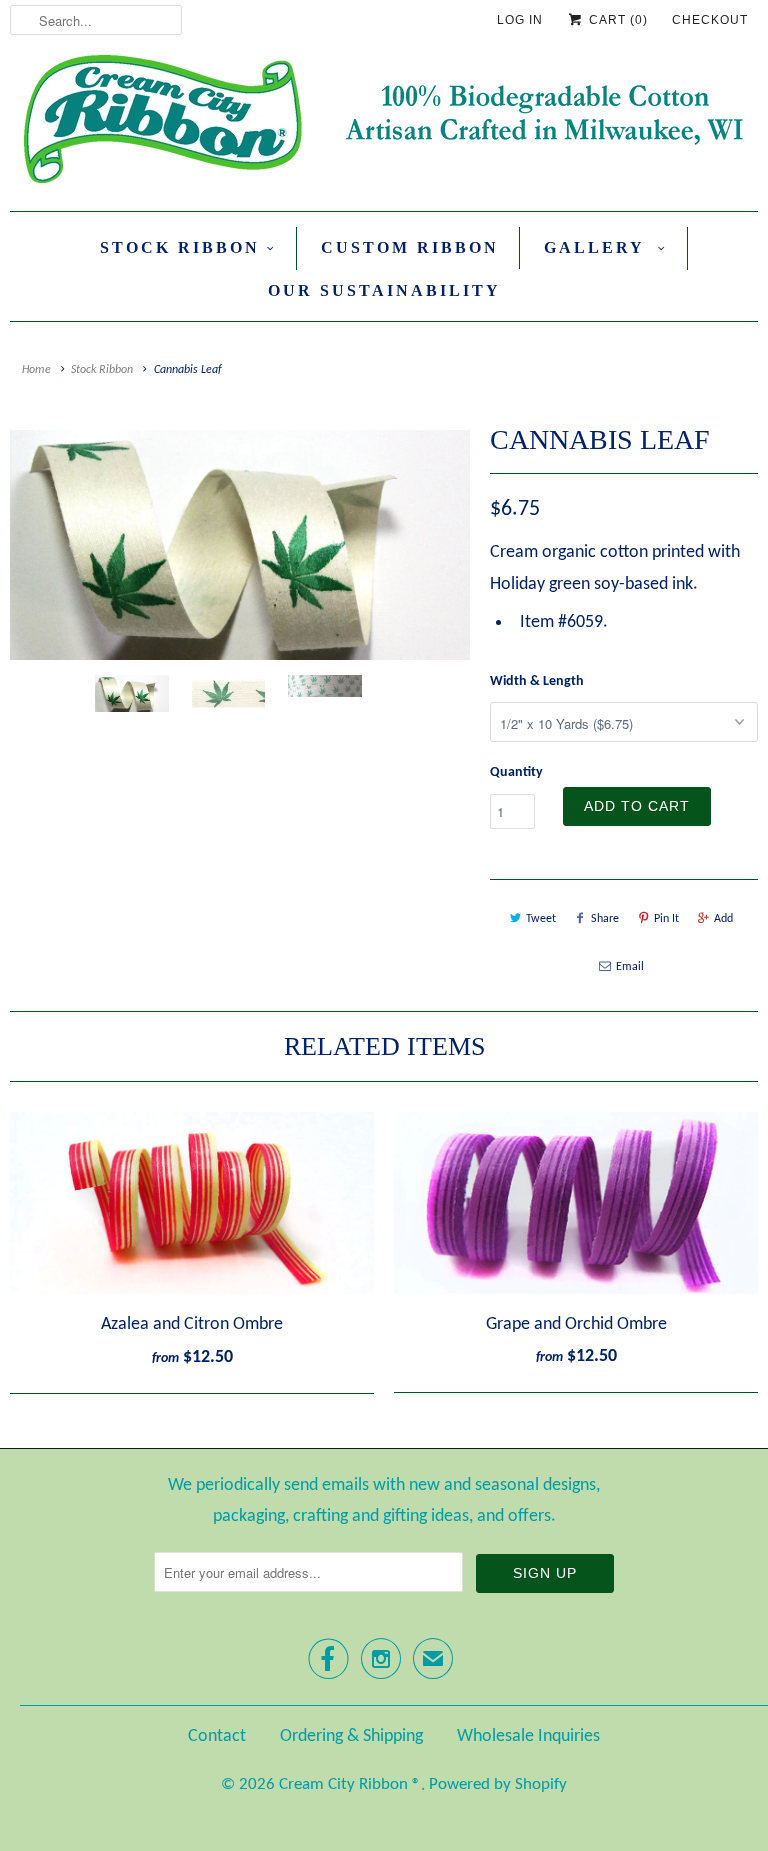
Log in (520, 20)
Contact (217, 1736)
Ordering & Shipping (351, 1736)
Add (723, 919)
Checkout (710, 20)
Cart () (616, 20)
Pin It (666, 919)
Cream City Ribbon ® (350, 1784)
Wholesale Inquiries (528, 1736)
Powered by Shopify (498, 1784)
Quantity (516, 772)
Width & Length (537, 681)
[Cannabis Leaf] (240, 545)
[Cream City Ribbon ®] (384, 123)
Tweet (541, 919)
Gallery (597, 247)
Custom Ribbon (410, 247)
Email (630, 967)
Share (605, 919)
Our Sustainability (384, 290)
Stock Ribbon (180, 247)
